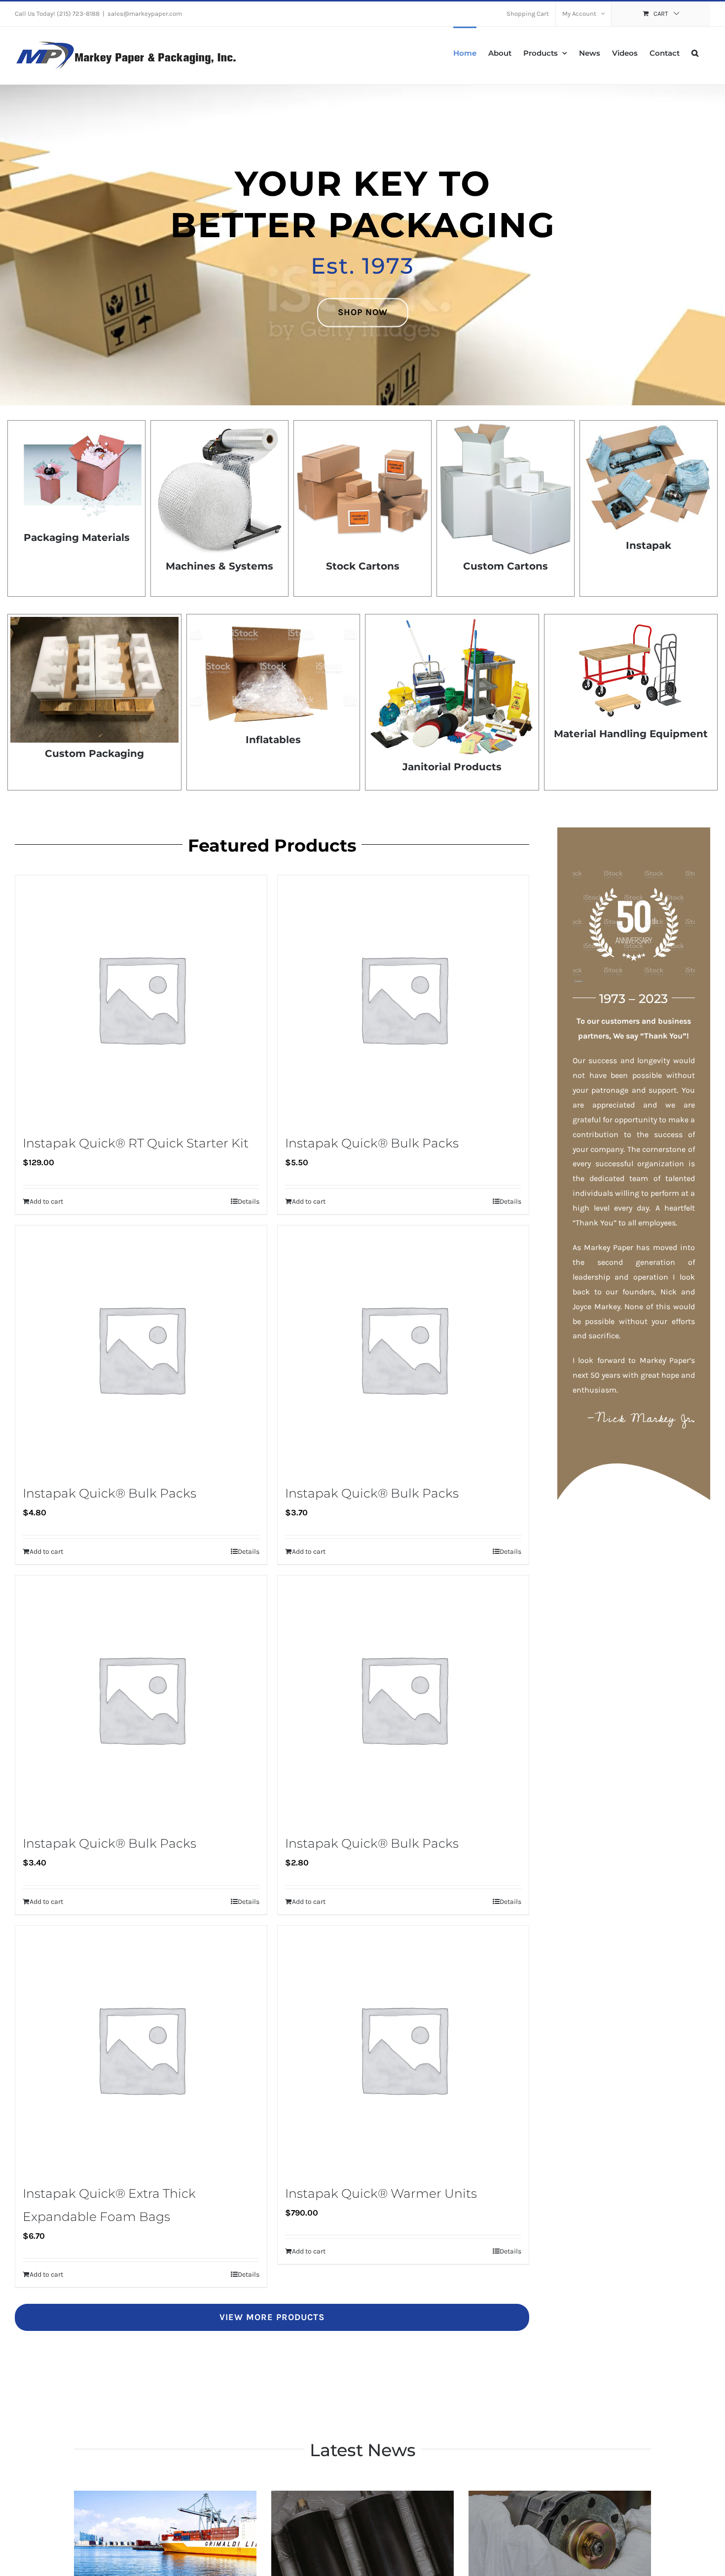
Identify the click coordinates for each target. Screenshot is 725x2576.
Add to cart (46, 1201)
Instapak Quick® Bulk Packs (372, 1143)
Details (249, 1201)
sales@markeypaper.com (145, 14)
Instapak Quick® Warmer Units (381, 2193)
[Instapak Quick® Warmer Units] (403, 2049)
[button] (695, 52)
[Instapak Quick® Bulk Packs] (403, 999)
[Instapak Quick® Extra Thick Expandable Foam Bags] (141, 2049)
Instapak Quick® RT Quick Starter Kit (136, 1143)
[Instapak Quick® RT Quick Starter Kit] (141, 999)
